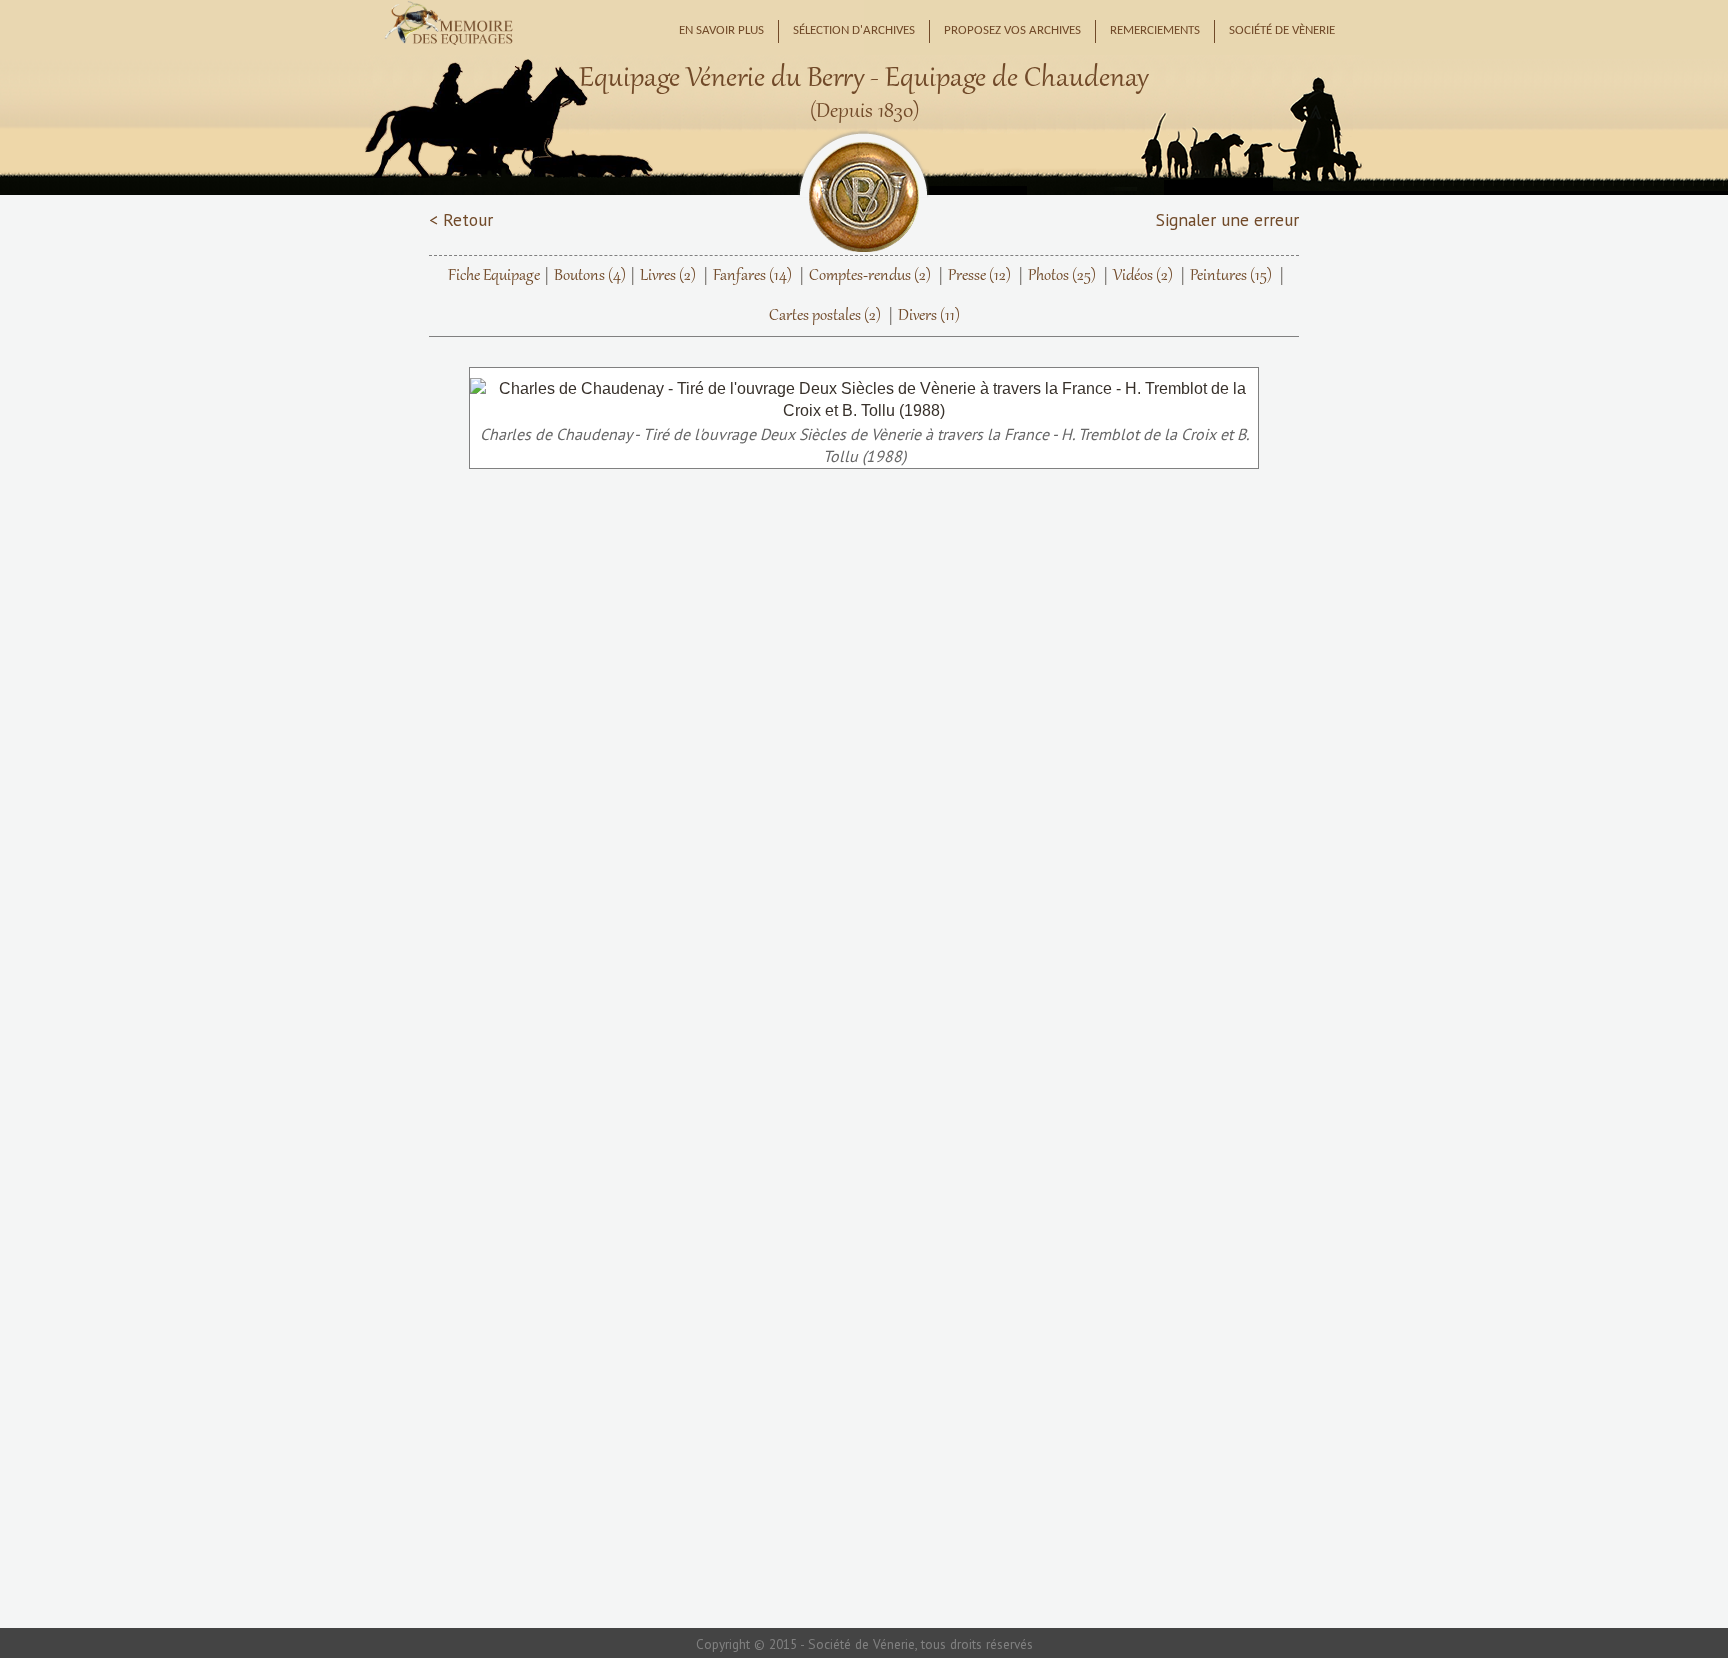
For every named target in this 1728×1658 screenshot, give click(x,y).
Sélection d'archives (854, 31)
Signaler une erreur (1227, 219)
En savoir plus (721, 31)
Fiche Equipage (494, 276)
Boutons (590, 276)
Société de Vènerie (1282, 31)
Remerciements (1155, 31)
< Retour (461, 219)
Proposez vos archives (1012, 31)
